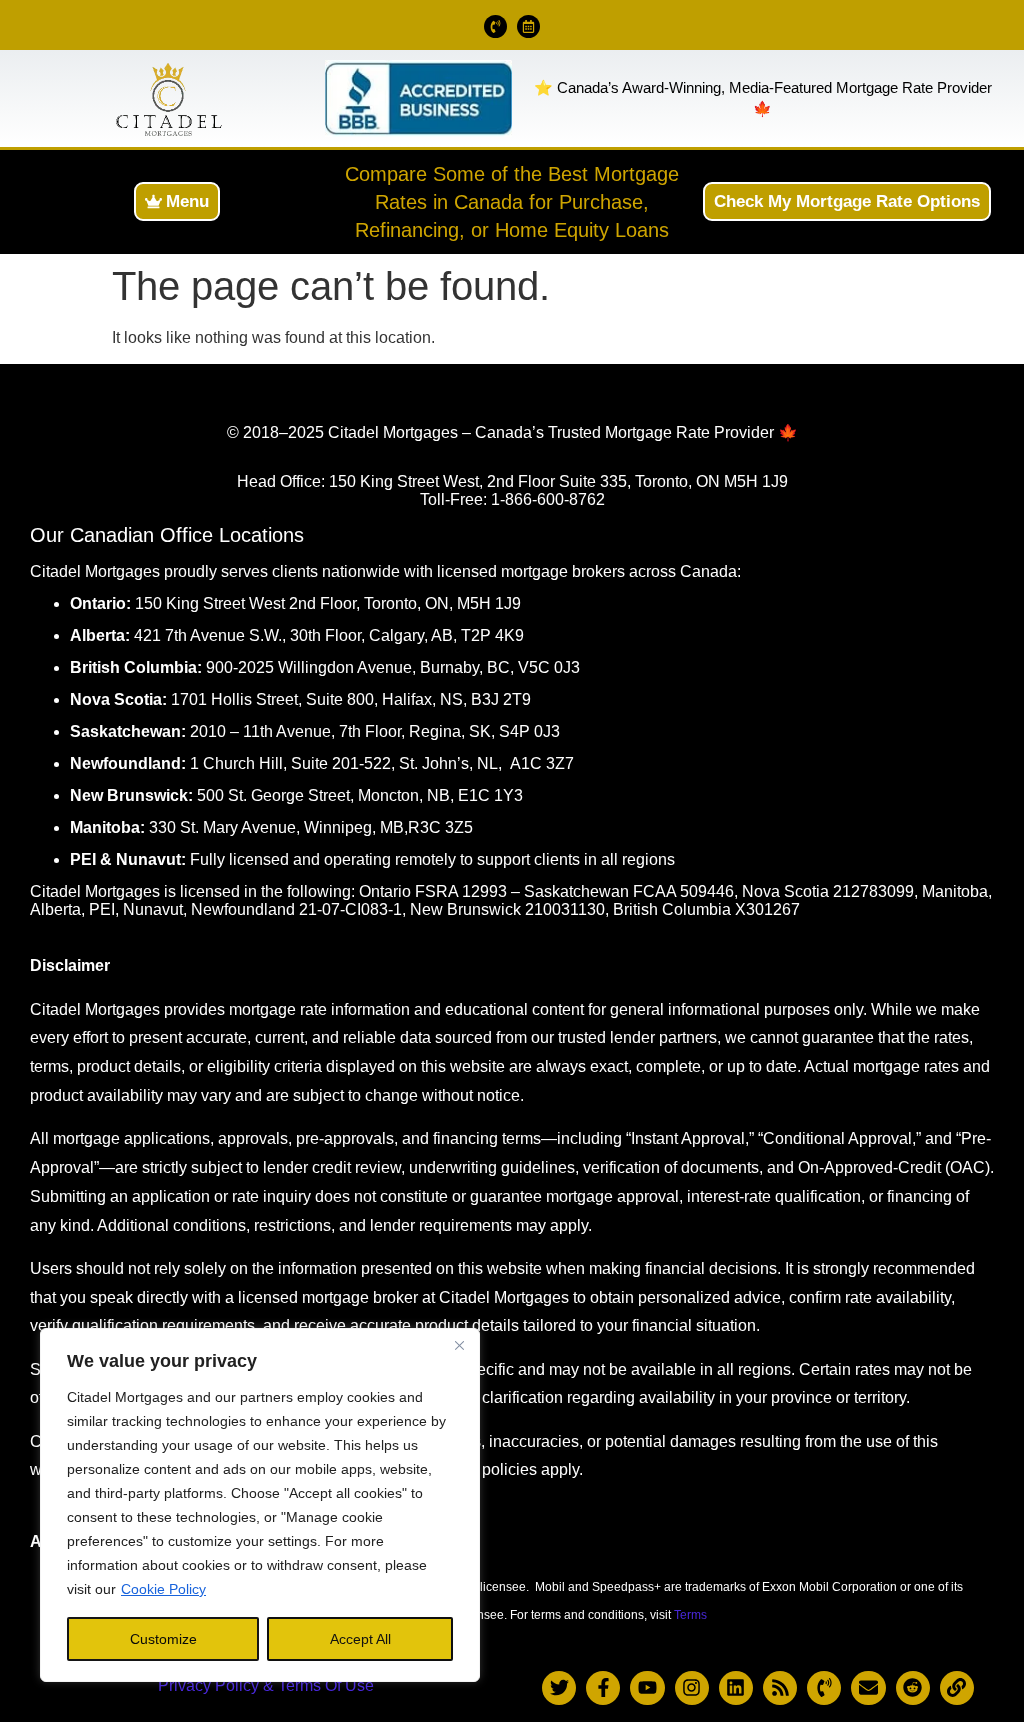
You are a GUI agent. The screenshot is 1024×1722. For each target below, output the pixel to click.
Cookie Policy (163, 1589)
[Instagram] (692, 1688)
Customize (163, 1639)
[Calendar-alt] (528, 26)
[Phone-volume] (495, 26)
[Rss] (780, 1688)
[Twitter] (559, 1688)
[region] (260, 1505)
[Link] (957, 1688)
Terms (690, 1615)
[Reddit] (913, 1688)
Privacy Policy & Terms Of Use (266, 1685)
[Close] (459, 1345)
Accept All (360, 1639)
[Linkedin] (736, 1688)
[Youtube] (647, 1688)
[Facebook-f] (603, 1688)
